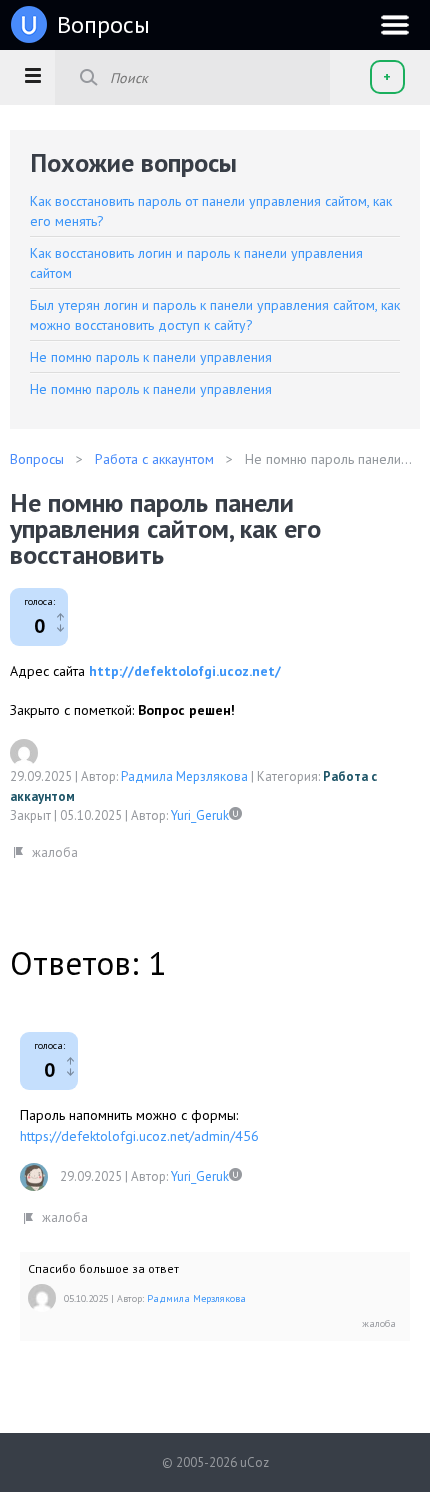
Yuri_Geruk (200, 815)
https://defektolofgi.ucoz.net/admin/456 (139, 1136)
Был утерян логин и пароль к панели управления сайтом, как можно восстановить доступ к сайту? (215, 315)
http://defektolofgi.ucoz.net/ (185, 671)
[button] (32, 75)
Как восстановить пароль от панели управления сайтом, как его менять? (211, 211)
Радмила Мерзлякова (184, 776)
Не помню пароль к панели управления (151, 357)
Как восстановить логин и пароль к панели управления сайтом (196, 263)
